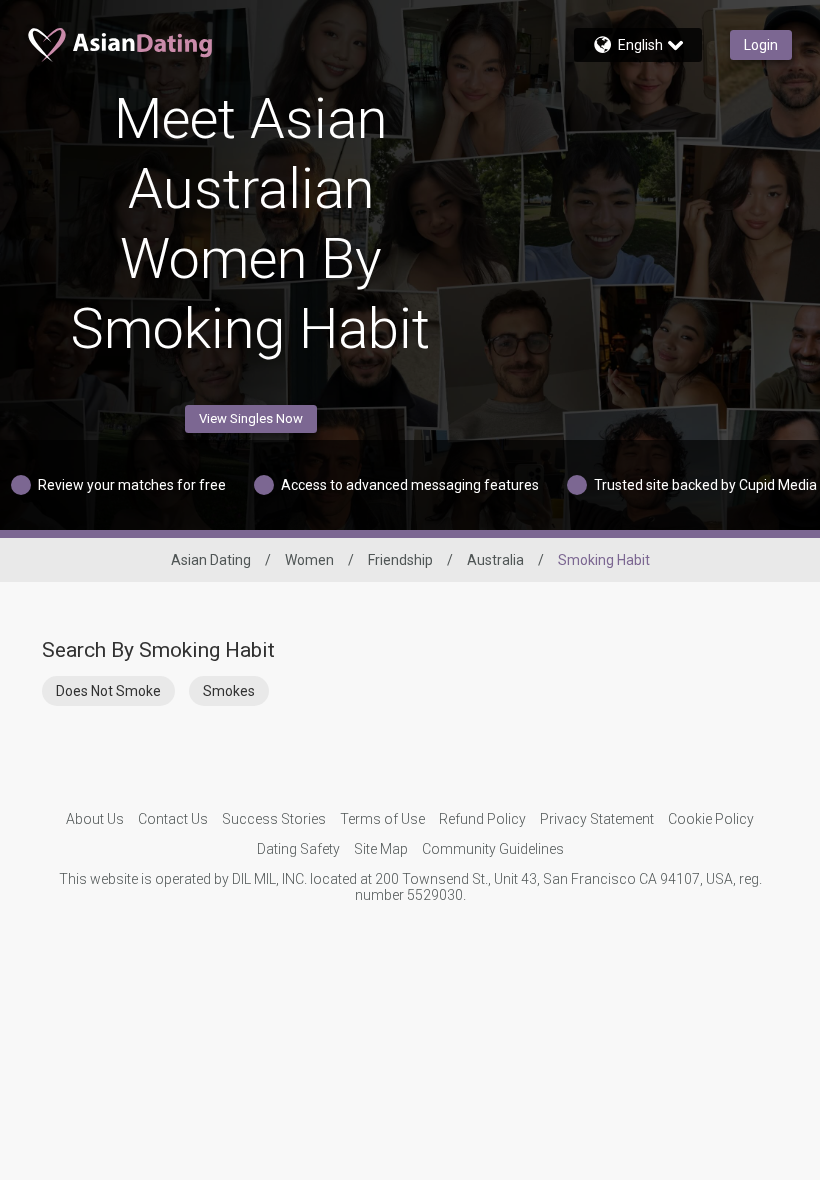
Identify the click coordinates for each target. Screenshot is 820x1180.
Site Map (381, 849)
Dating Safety (298, 849)
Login (761, 45)
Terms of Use (382, 819)
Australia (495, 560)
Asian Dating (211, 560)
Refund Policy (482, 819)
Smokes (229, 691)
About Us (95, 819)
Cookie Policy (711, 819)
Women (309, 560)
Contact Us (173, 819)
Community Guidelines (493, 849)
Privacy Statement (597, 819)
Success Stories (274, 819)
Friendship (400, 560)
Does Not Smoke (108, 691)
